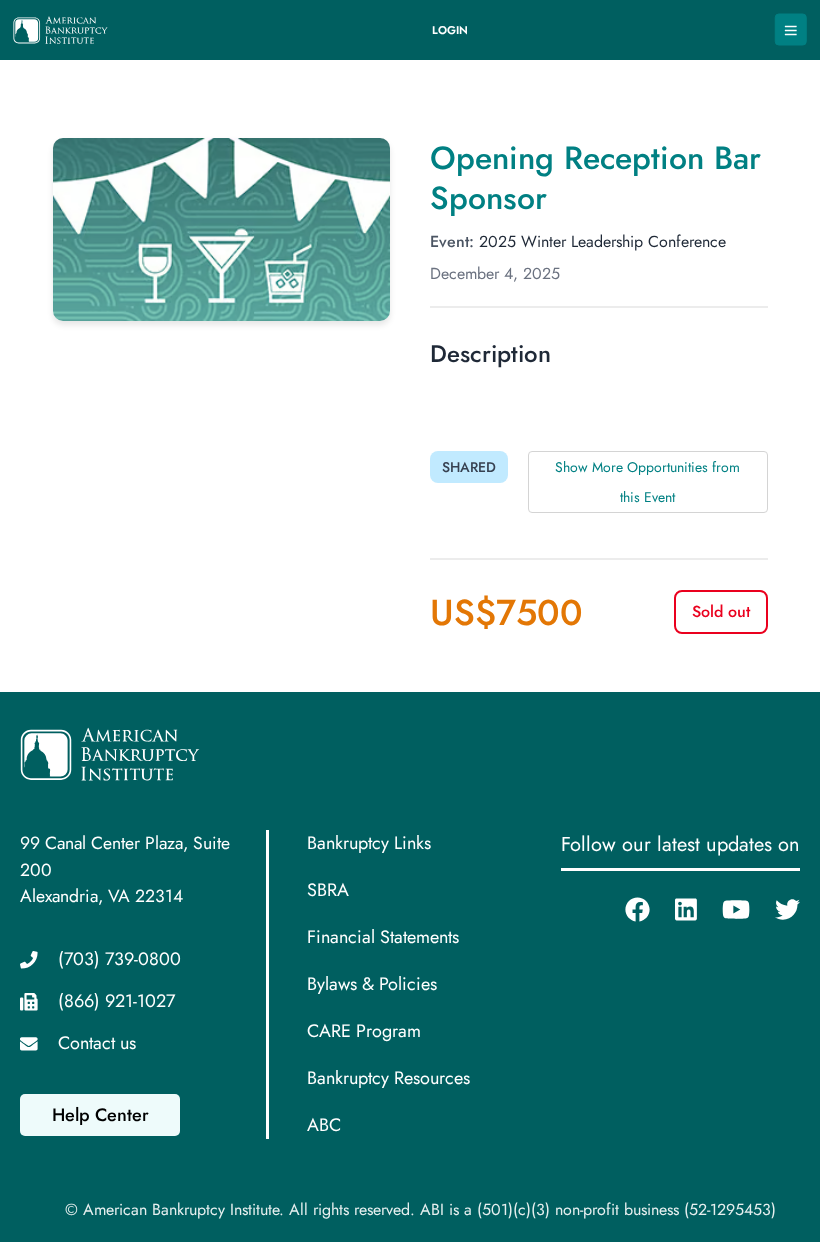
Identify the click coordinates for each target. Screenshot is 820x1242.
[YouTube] (723, 910)
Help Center (100, 1115)
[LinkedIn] (673, 910)
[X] (775, 910)
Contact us (97, 1043)
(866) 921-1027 (116, 1001)
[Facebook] (625, 910)
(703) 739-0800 (119, 959)
